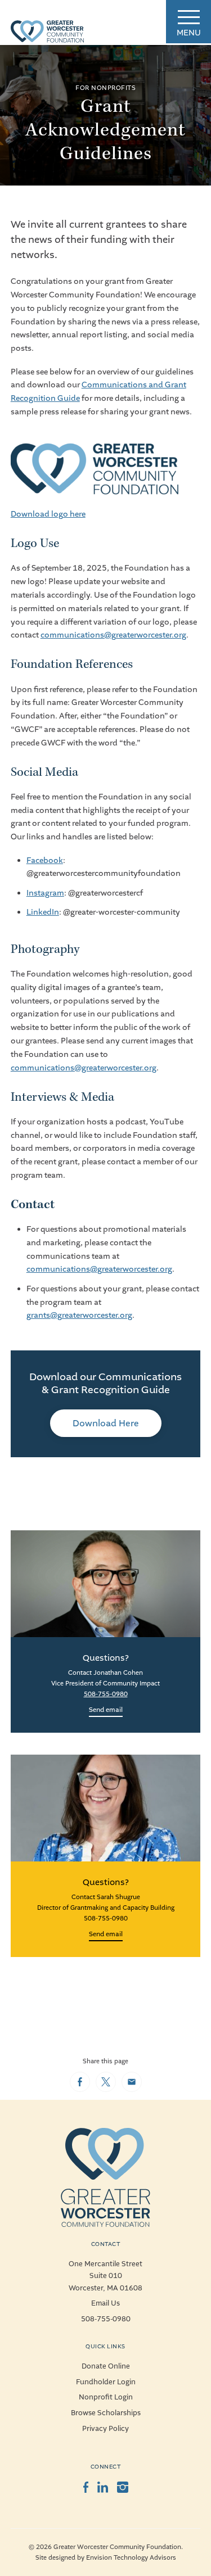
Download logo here (48, 514)
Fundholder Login (106, 2382)
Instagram (45, 893)
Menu (189, 33)
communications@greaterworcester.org (113, 635)
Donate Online (106, 2366)
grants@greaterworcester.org (79, 1315)
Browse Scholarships (106, 2413)
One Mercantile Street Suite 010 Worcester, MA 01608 (105, 2276)
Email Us (105, 2303)
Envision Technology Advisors (131, 2558)
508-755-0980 (106, 1694)
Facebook (45, 860)
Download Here (106, 1423)
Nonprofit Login (106, 2397)
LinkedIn (43, 912)
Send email (106, 1710)
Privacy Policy (105, 2429)
